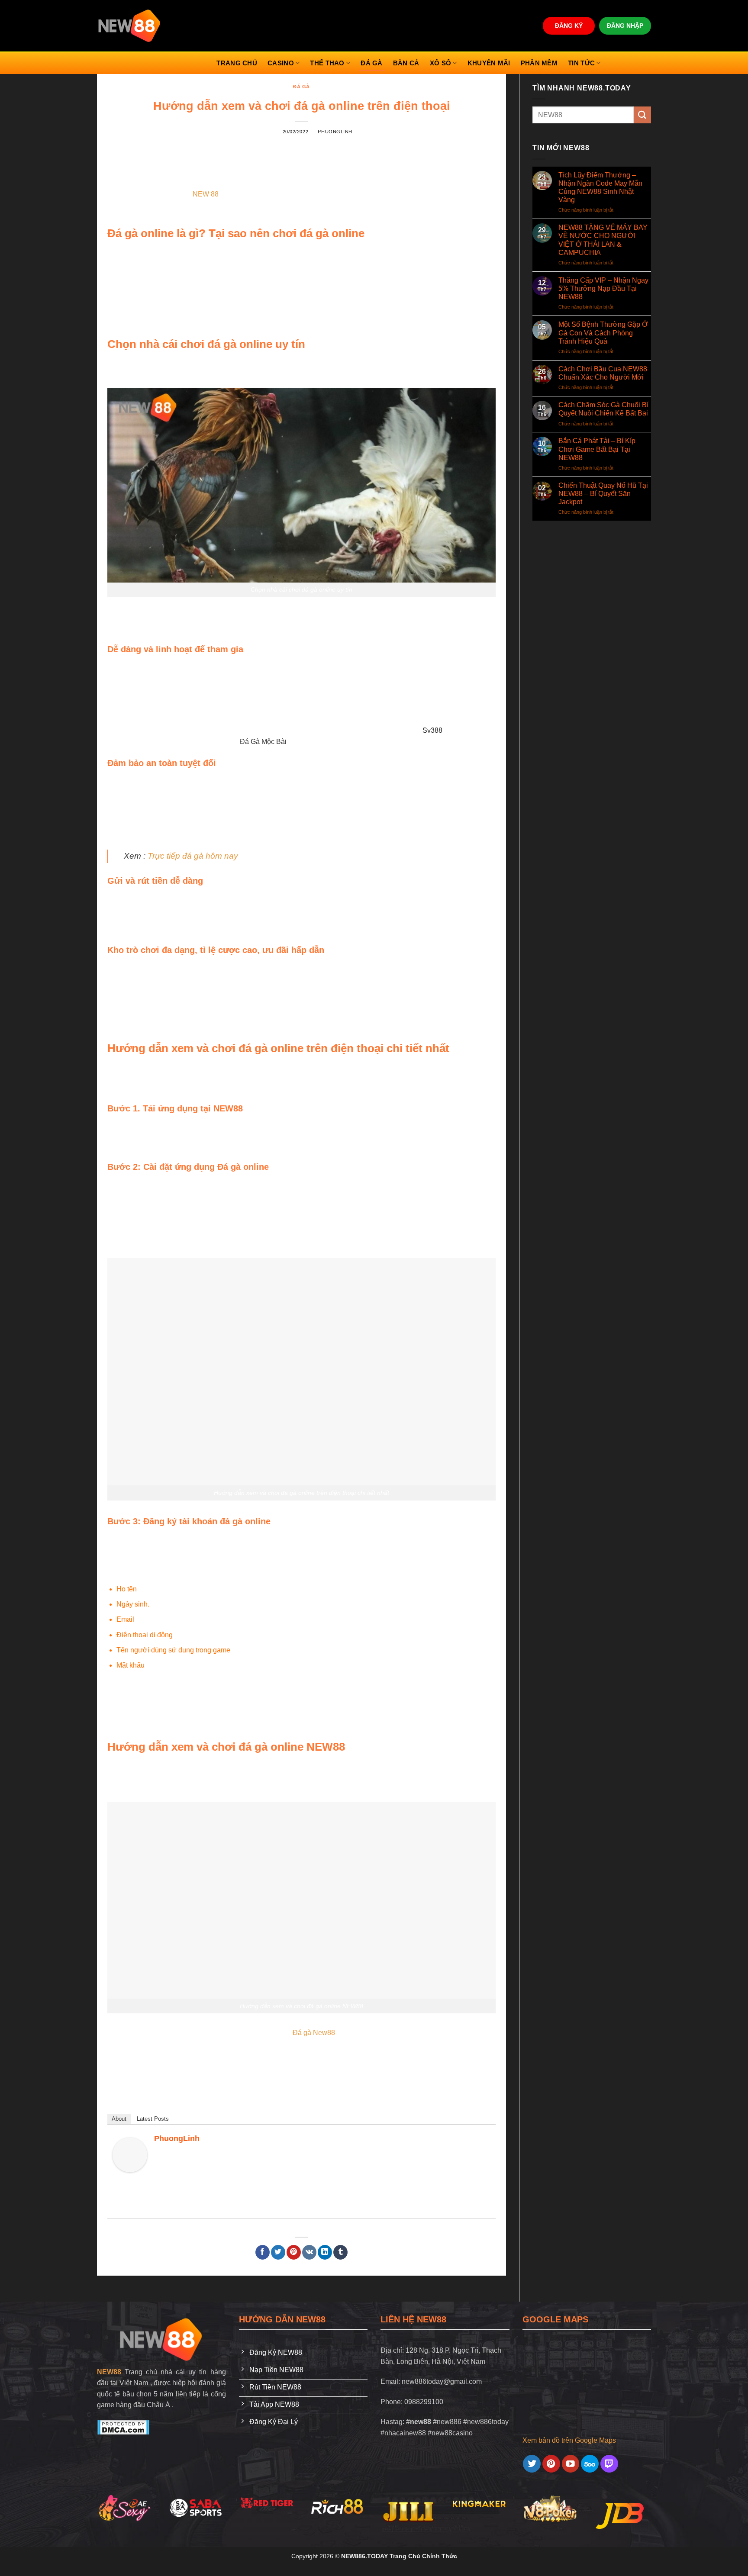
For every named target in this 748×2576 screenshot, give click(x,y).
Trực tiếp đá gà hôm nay (193, 856)
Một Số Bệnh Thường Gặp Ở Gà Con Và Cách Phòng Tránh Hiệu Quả (603, 333)
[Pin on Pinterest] (294, 2252)
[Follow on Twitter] (532, 2464)
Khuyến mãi (489, 63)
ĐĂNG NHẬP (625, 26)
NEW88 (109, 2372)
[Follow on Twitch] (609, 2464)
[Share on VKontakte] (309, 2252)
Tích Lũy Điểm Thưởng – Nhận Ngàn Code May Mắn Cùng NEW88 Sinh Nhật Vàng (600, 188)
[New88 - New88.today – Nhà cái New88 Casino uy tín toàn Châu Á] (130, 26)
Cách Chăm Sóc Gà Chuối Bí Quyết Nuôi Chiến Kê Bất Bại (603, 409)
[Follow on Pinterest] (551, 2464)
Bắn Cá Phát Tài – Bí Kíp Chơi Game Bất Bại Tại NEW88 (597, 449)
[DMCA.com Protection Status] (123, 2427)
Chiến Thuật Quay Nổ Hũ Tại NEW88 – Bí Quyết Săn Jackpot (603, 494)
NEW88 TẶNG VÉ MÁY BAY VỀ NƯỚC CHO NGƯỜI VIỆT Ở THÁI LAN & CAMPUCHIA (603, 240)
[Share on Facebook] (263, 2252)
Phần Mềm (539, 63)
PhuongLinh (335, 132)
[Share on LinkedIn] (325, 2252)
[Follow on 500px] (590, 2464)
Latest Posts (153, 2119)
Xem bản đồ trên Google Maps (569, 2440)
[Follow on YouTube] (571, 2464)
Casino (281, 63)
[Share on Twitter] (278, 2252)
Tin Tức (581, 63)
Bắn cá (406, 63)
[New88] (161, 2339)
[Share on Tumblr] (340, 2252)
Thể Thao (327, 63)
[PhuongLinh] (130, 2154)
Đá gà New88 (314, 2033)
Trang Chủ (237, 63)
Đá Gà (372, 63)
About (119, 2119)
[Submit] (642, 115)
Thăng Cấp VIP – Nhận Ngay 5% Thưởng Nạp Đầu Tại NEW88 (603, 288)
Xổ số (441, 63)
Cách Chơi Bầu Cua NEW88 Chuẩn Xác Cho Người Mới (603, 373)
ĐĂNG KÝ (569, 26)
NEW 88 (206, 194)
